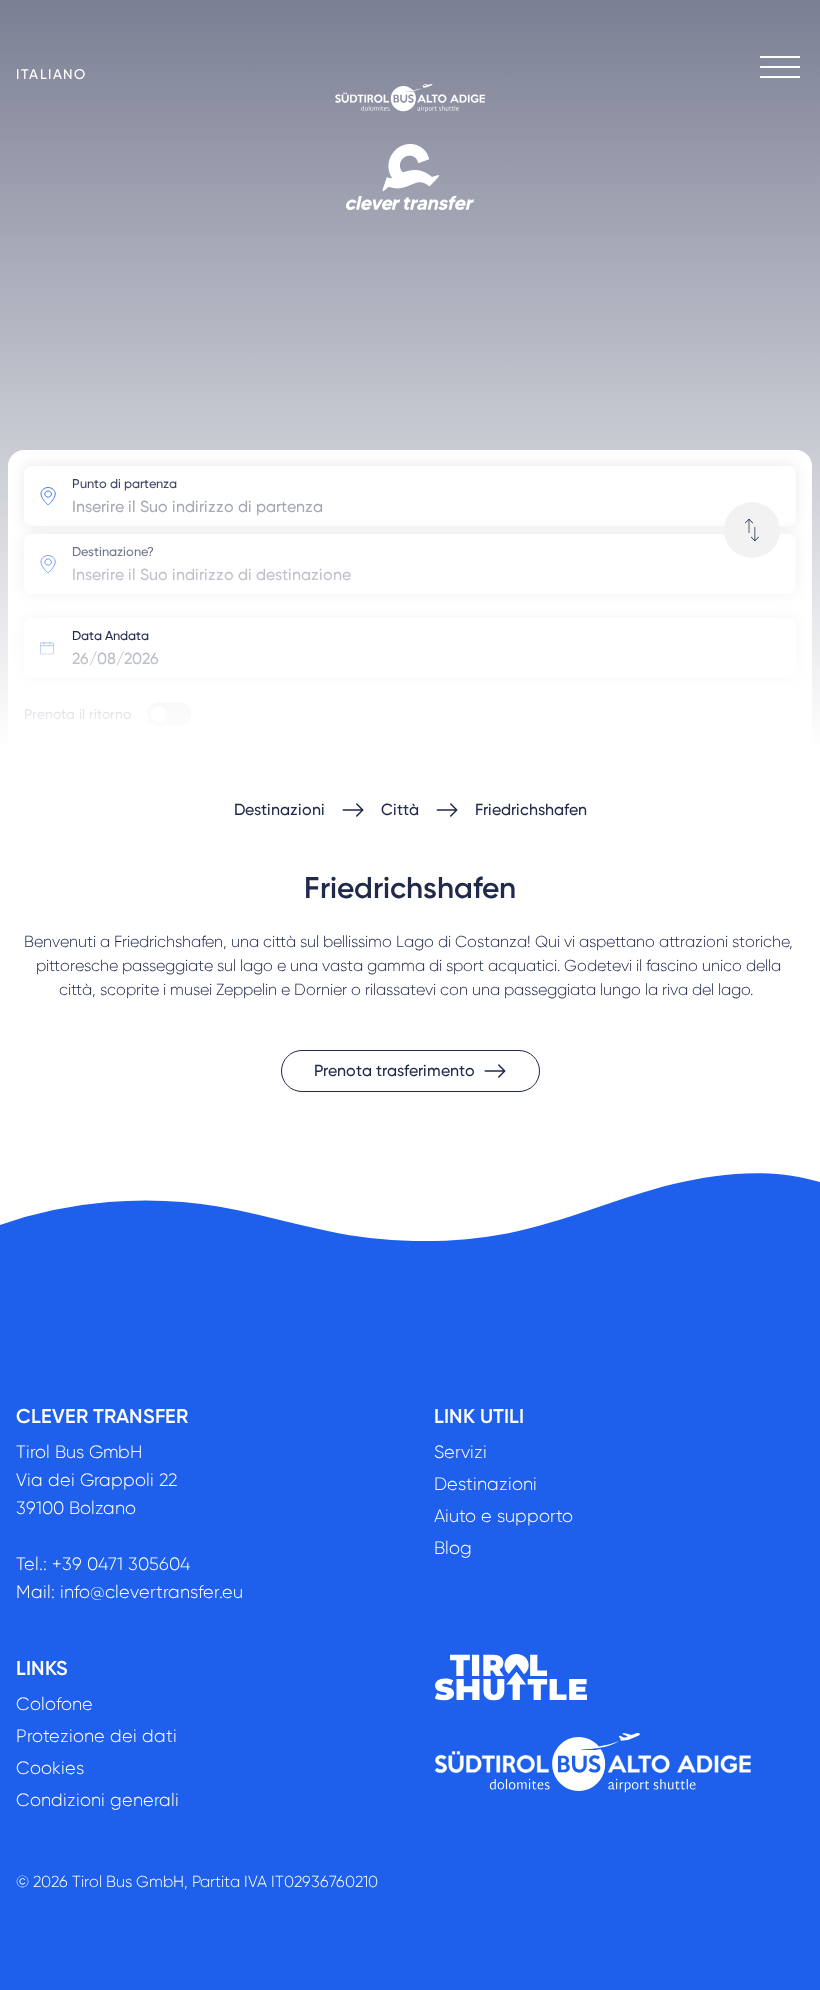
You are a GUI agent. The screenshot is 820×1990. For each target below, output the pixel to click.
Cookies (50, 1768)
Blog (453, 1548)
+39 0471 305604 (121, 1564)
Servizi (460, 1452)
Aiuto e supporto (503, 1516)
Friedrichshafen (531, 809)
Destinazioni (279, 809)
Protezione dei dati (96, 1736)
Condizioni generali (97, 1800)
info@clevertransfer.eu (151, 1592)
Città (400, 809)
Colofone (54, 1704)
